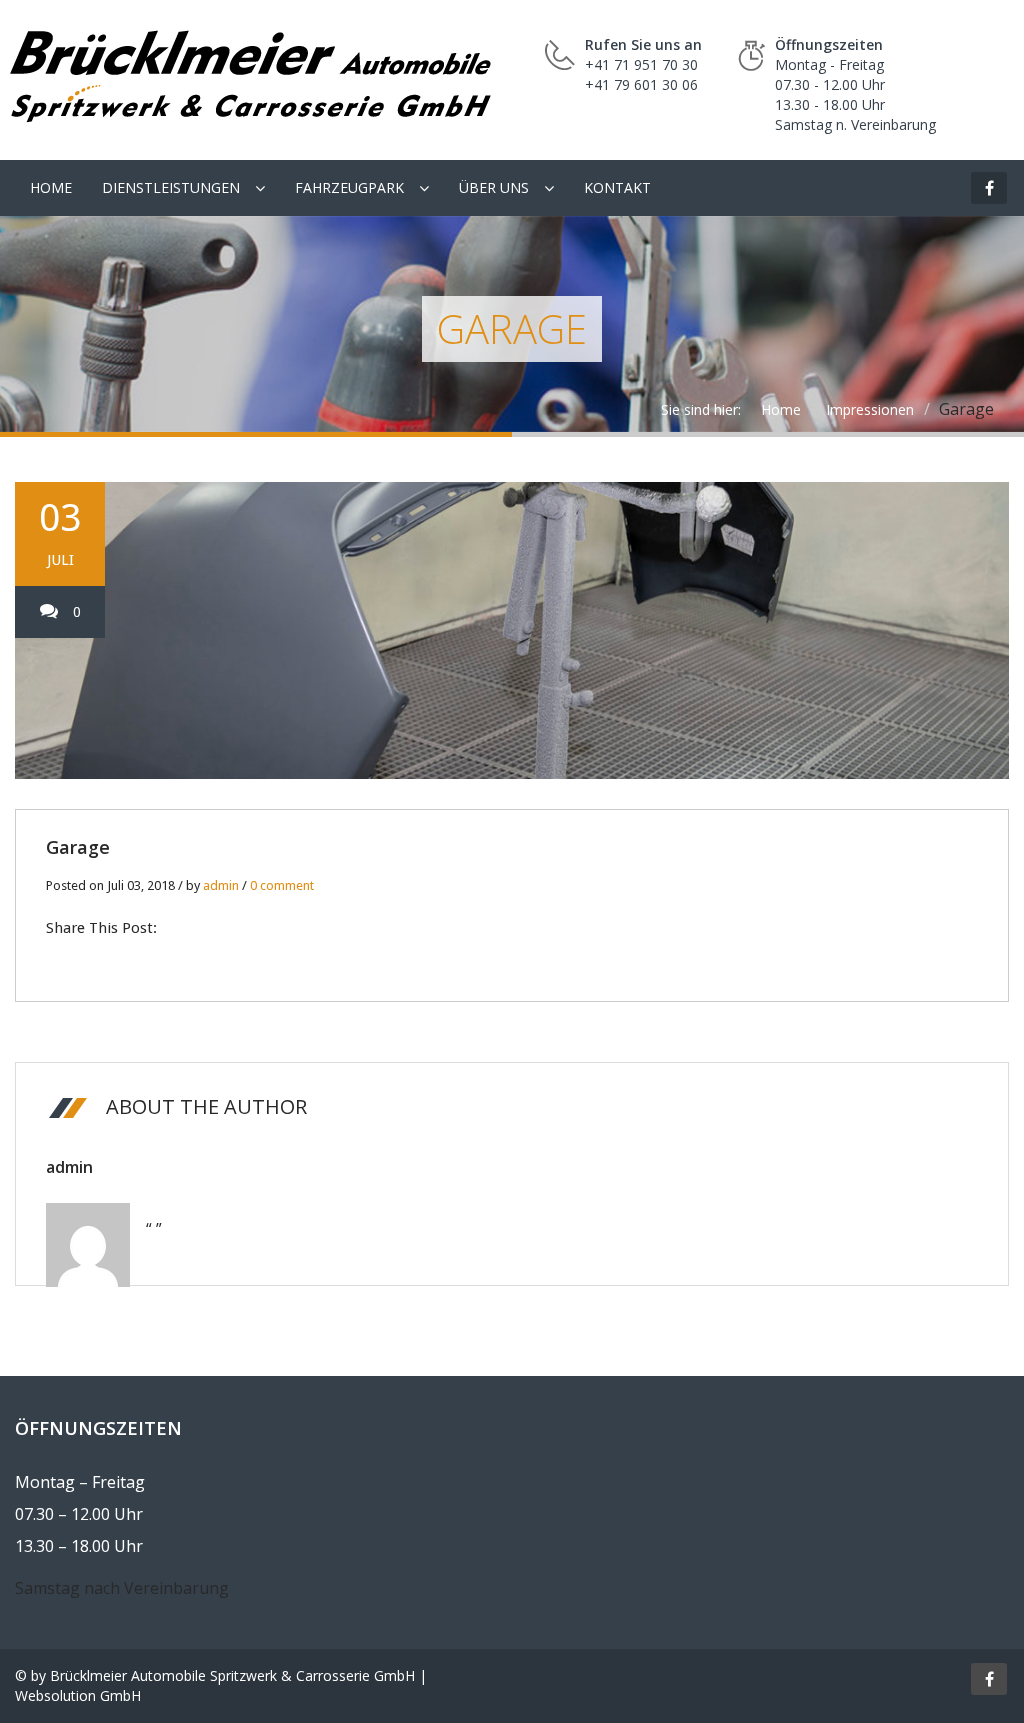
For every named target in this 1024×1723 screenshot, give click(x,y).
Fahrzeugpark (349, 187)
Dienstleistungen (171, 187)
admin (221, 885)
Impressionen (870, 409)
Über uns (494, 187)
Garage (78, 847)
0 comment (282, 885)
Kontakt (617, 187)
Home (51, 187)
